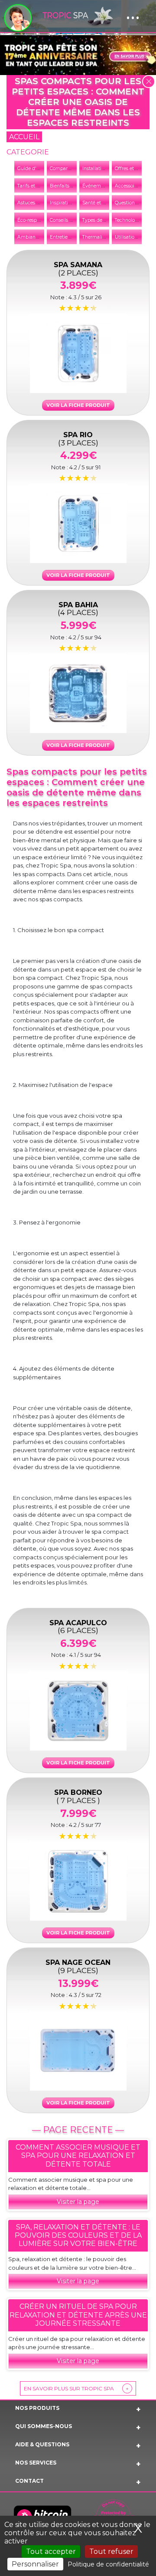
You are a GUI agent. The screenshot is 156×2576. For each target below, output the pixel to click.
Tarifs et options (35, 186)
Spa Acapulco (78, 1626)
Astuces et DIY (34, 203)
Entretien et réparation (75, 237)
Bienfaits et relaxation (74, 186)
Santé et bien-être (102, 203)
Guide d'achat (33, 169)
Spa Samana (78, 268)
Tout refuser (111, 2551)
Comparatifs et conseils (76, 169)
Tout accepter (51, 2551)
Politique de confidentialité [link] (108, 2564)
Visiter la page (78, 2202)
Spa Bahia (78, 608)
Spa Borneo (78, 1796)
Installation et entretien (108, 169)
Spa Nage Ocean (78, 1966)
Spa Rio (78, 438)
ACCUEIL (24, 137)
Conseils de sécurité (72, 220)
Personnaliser (35, 2564)
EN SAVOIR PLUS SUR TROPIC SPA (76, 2388)
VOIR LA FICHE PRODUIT (78, 405)
